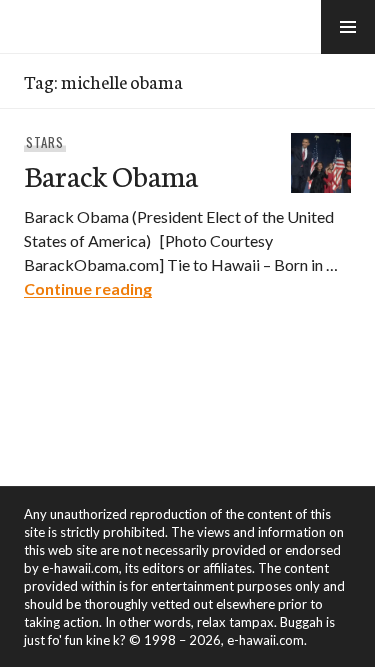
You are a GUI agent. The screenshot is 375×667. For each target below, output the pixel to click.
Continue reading (88, 288)
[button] (348, 27)
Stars (45, 142)
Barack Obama (111, 174)
